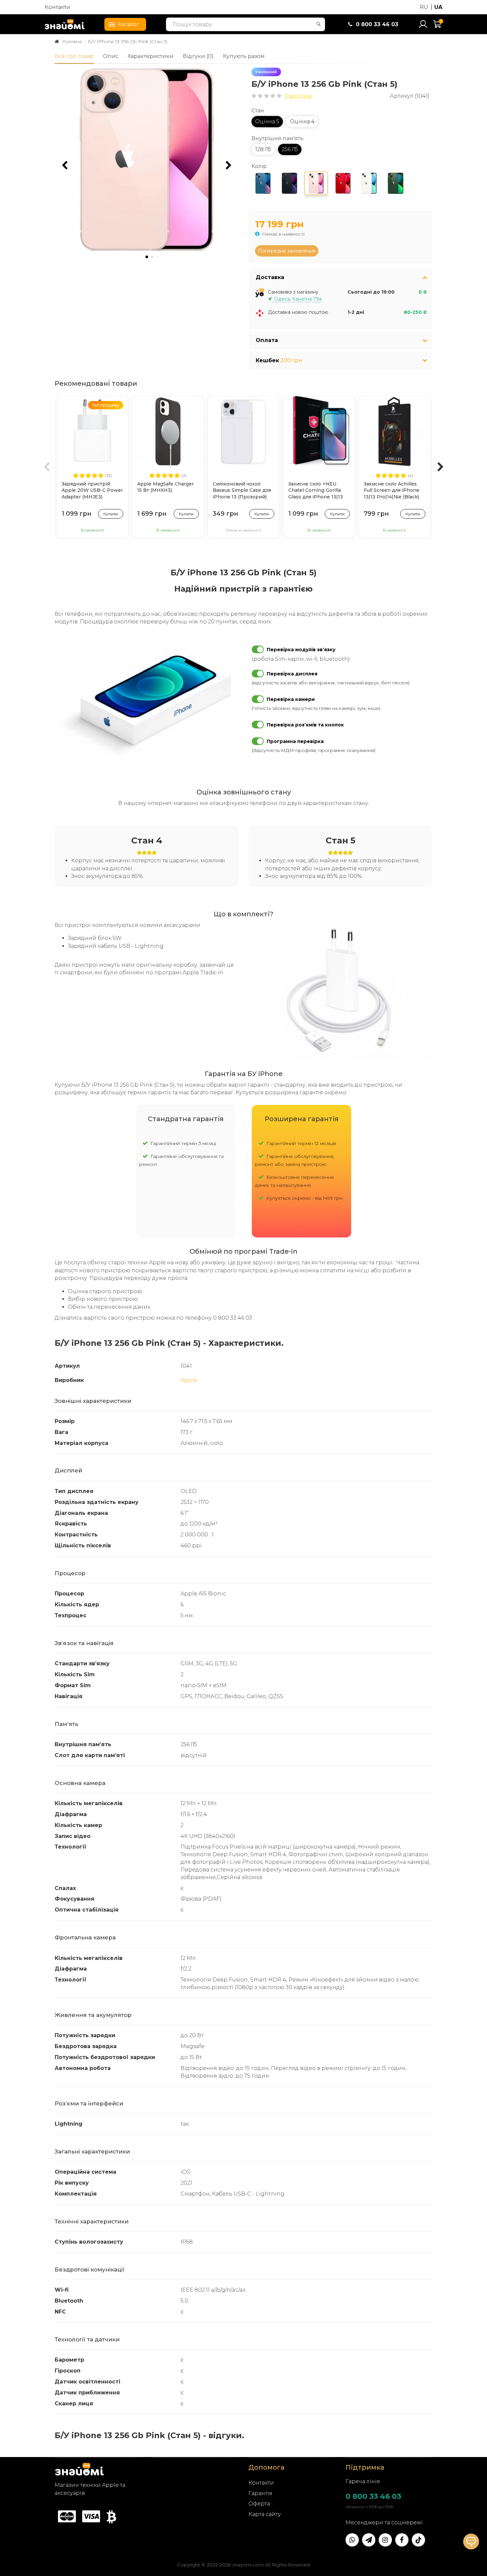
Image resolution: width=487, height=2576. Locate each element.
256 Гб (290, 149)
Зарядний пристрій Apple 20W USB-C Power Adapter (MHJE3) (92, 490)
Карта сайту (265, 2514)
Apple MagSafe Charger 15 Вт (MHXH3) (165, 487)
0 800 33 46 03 (373, 2496)
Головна (72, 41)
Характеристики (151, 56)
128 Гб (263, 149)
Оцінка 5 (267, 121)
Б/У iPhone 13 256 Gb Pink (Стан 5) (128, 41)
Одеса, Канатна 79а (297, 299)
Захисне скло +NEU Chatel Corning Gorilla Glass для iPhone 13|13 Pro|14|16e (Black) (316, 491)
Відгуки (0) (198, 56)
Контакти (57, 7)
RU (424, 7)
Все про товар (74, 56)
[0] (438, 27)
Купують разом (244, 56)
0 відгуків (298, 96)
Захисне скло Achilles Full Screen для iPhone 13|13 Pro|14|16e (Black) (392, 490)
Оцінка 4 (302, 121)
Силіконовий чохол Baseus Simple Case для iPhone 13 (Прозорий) (242, 490)
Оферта (259, 2504)
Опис (111, 56)
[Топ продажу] (92, 431)
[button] (229, 165)
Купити (111, 514)
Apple (189, 1380)
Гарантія (260, 2493)
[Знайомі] (65, 24)
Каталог (129, 24)
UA (438, 7)
